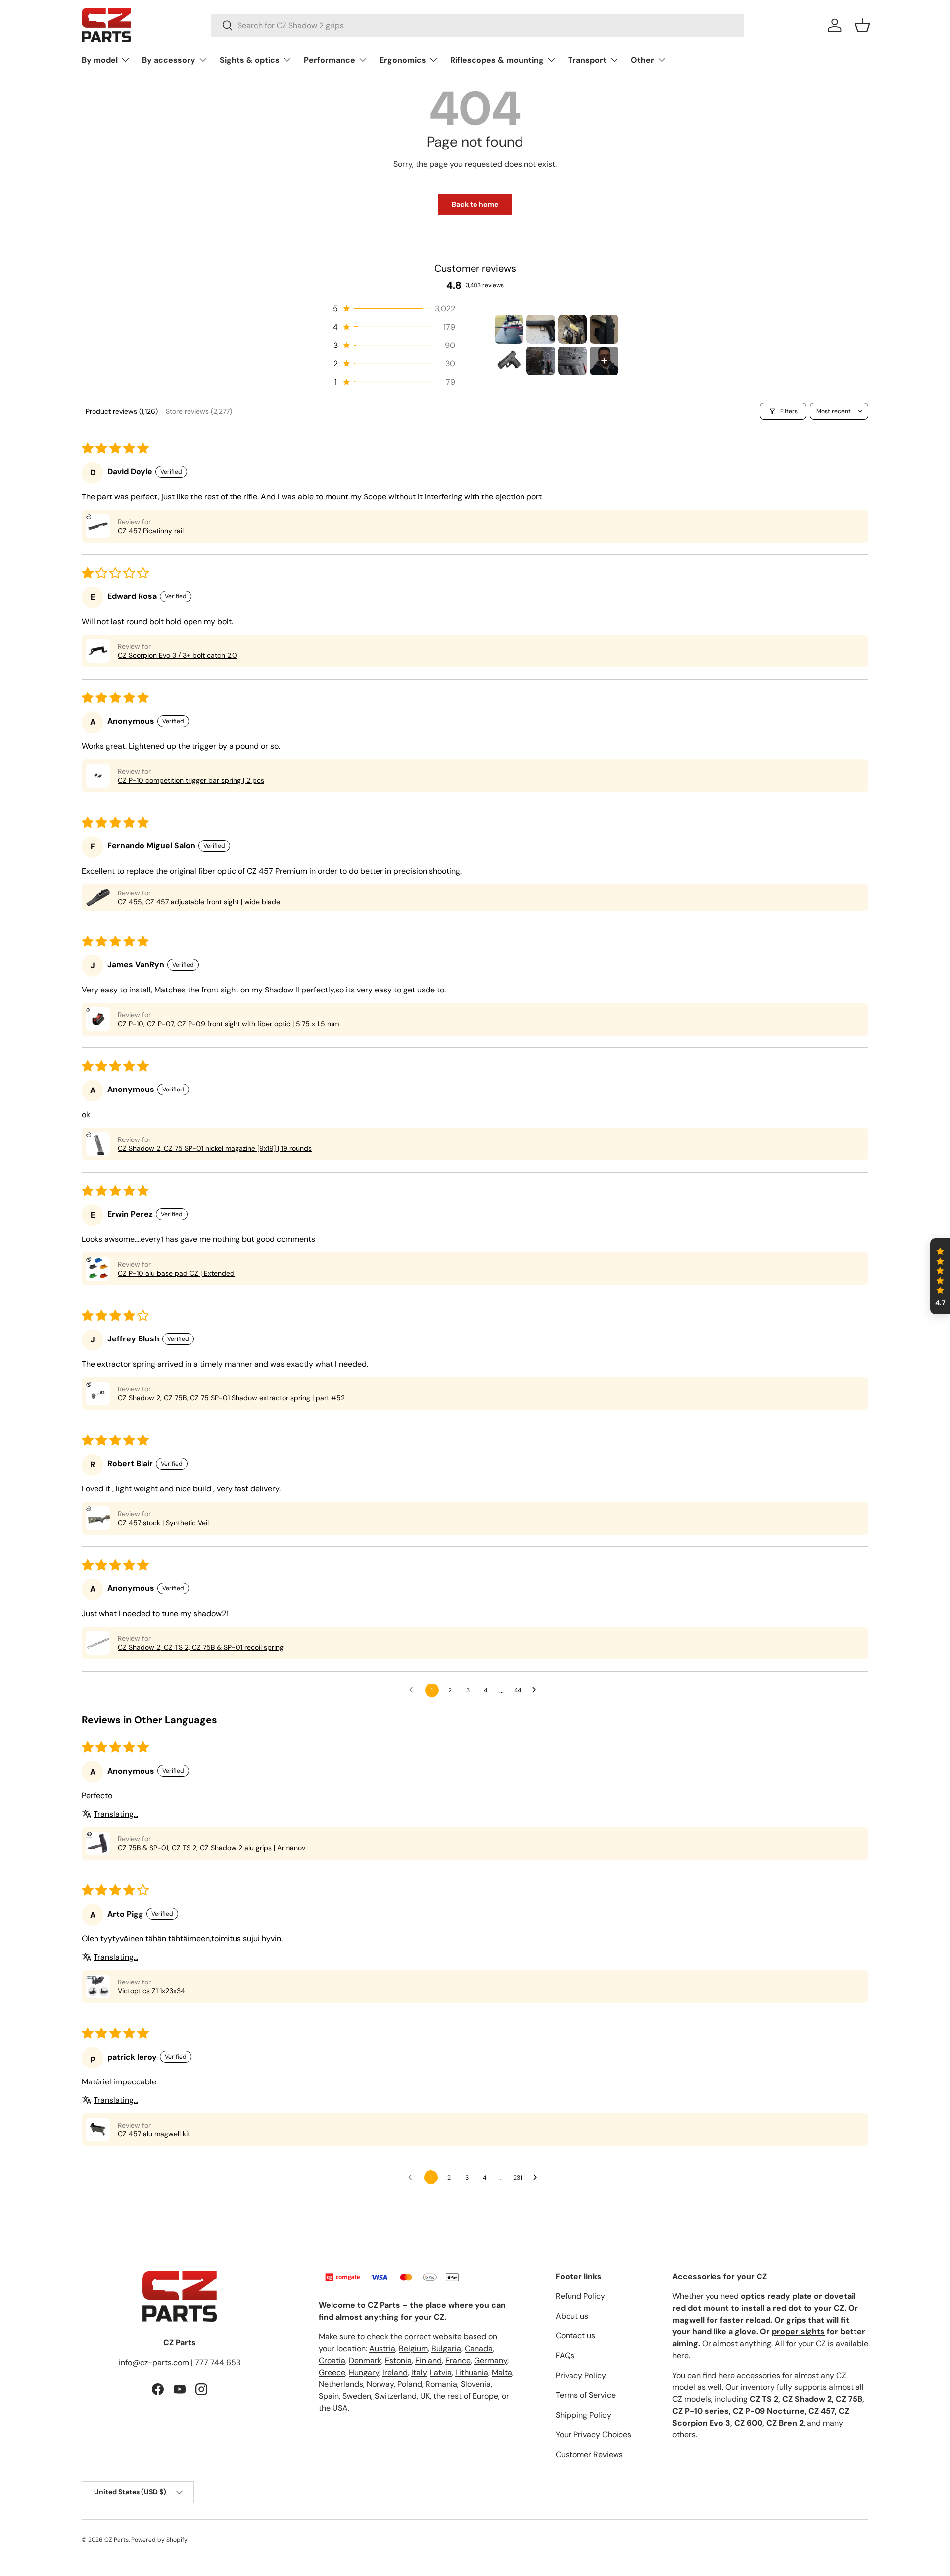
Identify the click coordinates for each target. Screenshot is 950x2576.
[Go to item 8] (604, 361)
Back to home (475, 204)
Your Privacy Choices (594, 2435)
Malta (502, 2372)
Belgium (413, 2349)
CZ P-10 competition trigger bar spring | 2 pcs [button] (191, 780)
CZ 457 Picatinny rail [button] (151, 531)
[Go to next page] (537, 1690)
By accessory (169, 60)
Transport (587, 60)
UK (425, 2396)
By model (100, 60)
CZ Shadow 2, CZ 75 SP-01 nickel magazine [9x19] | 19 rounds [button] (215, 1148)
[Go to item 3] (572, 329)
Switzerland (396, 2396)
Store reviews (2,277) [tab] (199, 411)
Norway (380, 2384)
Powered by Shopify (159, 2540)
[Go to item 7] (572, 361)
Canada (479, 2349)
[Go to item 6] (541, 361)
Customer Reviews (589, 2454)
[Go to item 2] (541, 329)
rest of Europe (473, 2396)
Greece (332, 2372)
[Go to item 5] (509, 361)
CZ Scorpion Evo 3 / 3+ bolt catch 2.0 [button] (177, 655)
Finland (428, 2360)
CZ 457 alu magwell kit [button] (154, 2134)
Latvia (441, 2372)
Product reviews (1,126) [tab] (122, 411)
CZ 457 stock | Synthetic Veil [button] (163, 1523)
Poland (410, 2384)
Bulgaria (446, 2349)
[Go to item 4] (604, 329)
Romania (441, 2384)
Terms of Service (586, 2395)
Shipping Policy (583, 2415)
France (458, 2360)
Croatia (332, 2360)
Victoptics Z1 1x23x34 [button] (151, 1991)
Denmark (365, 2360)
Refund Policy (580, 2296)
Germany (491, 2360)
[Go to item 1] (509, 329)
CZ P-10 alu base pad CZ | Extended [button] (176, 1273)
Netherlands (341, 2384)
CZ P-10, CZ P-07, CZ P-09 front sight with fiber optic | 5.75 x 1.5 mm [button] (228, 1024)
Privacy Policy (581, 2375)
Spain (329, 2396)
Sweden (357, 2396)
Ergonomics (403, 60)
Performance (330, 60)
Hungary (364, 2372)
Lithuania (472, 2372)
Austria (382, 2349)
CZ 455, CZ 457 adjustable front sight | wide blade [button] (199, 902)
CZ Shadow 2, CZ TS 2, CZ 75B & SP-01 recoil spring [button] (201, 1647)
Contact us (575, 2336)
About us (572, 2316)
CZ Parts (117, 2540)
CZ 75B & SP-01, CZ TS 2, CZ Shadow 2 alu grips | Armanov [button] (212, 1848)
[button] (862, 25)
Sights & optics (250, 60)
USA (340, 2408)
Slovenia (476, 2384)
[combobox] (478, 25)
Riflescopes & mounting (497, 60)
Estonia (398, 2360)
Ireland (395, 2372)
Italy (419, 2372)
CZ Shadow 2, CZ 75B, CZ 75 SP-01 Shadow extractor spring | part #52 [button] (231, 1398)
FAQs (565, 2355)
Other (642, 60)
